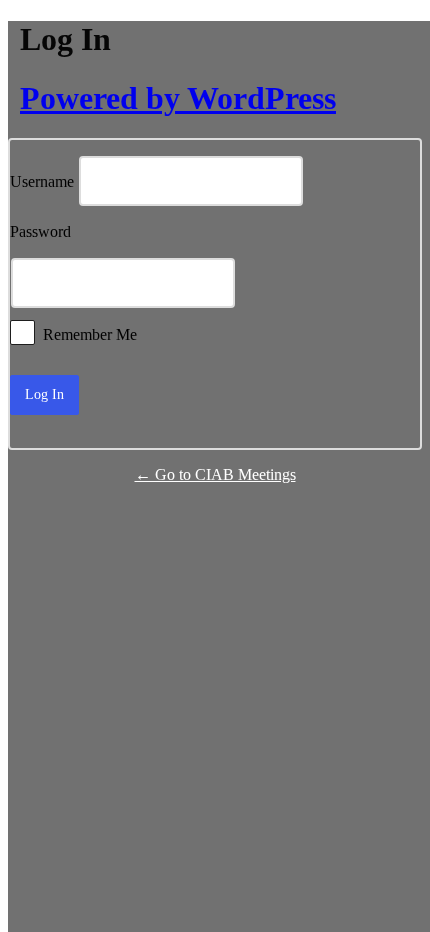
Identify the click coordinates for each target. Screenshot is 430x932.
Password (40, 232)
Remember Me (90, 333)
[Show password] (360, 283)
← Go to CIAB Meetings (215, 474)
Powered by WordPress (178, 98)
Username (42, 182)
